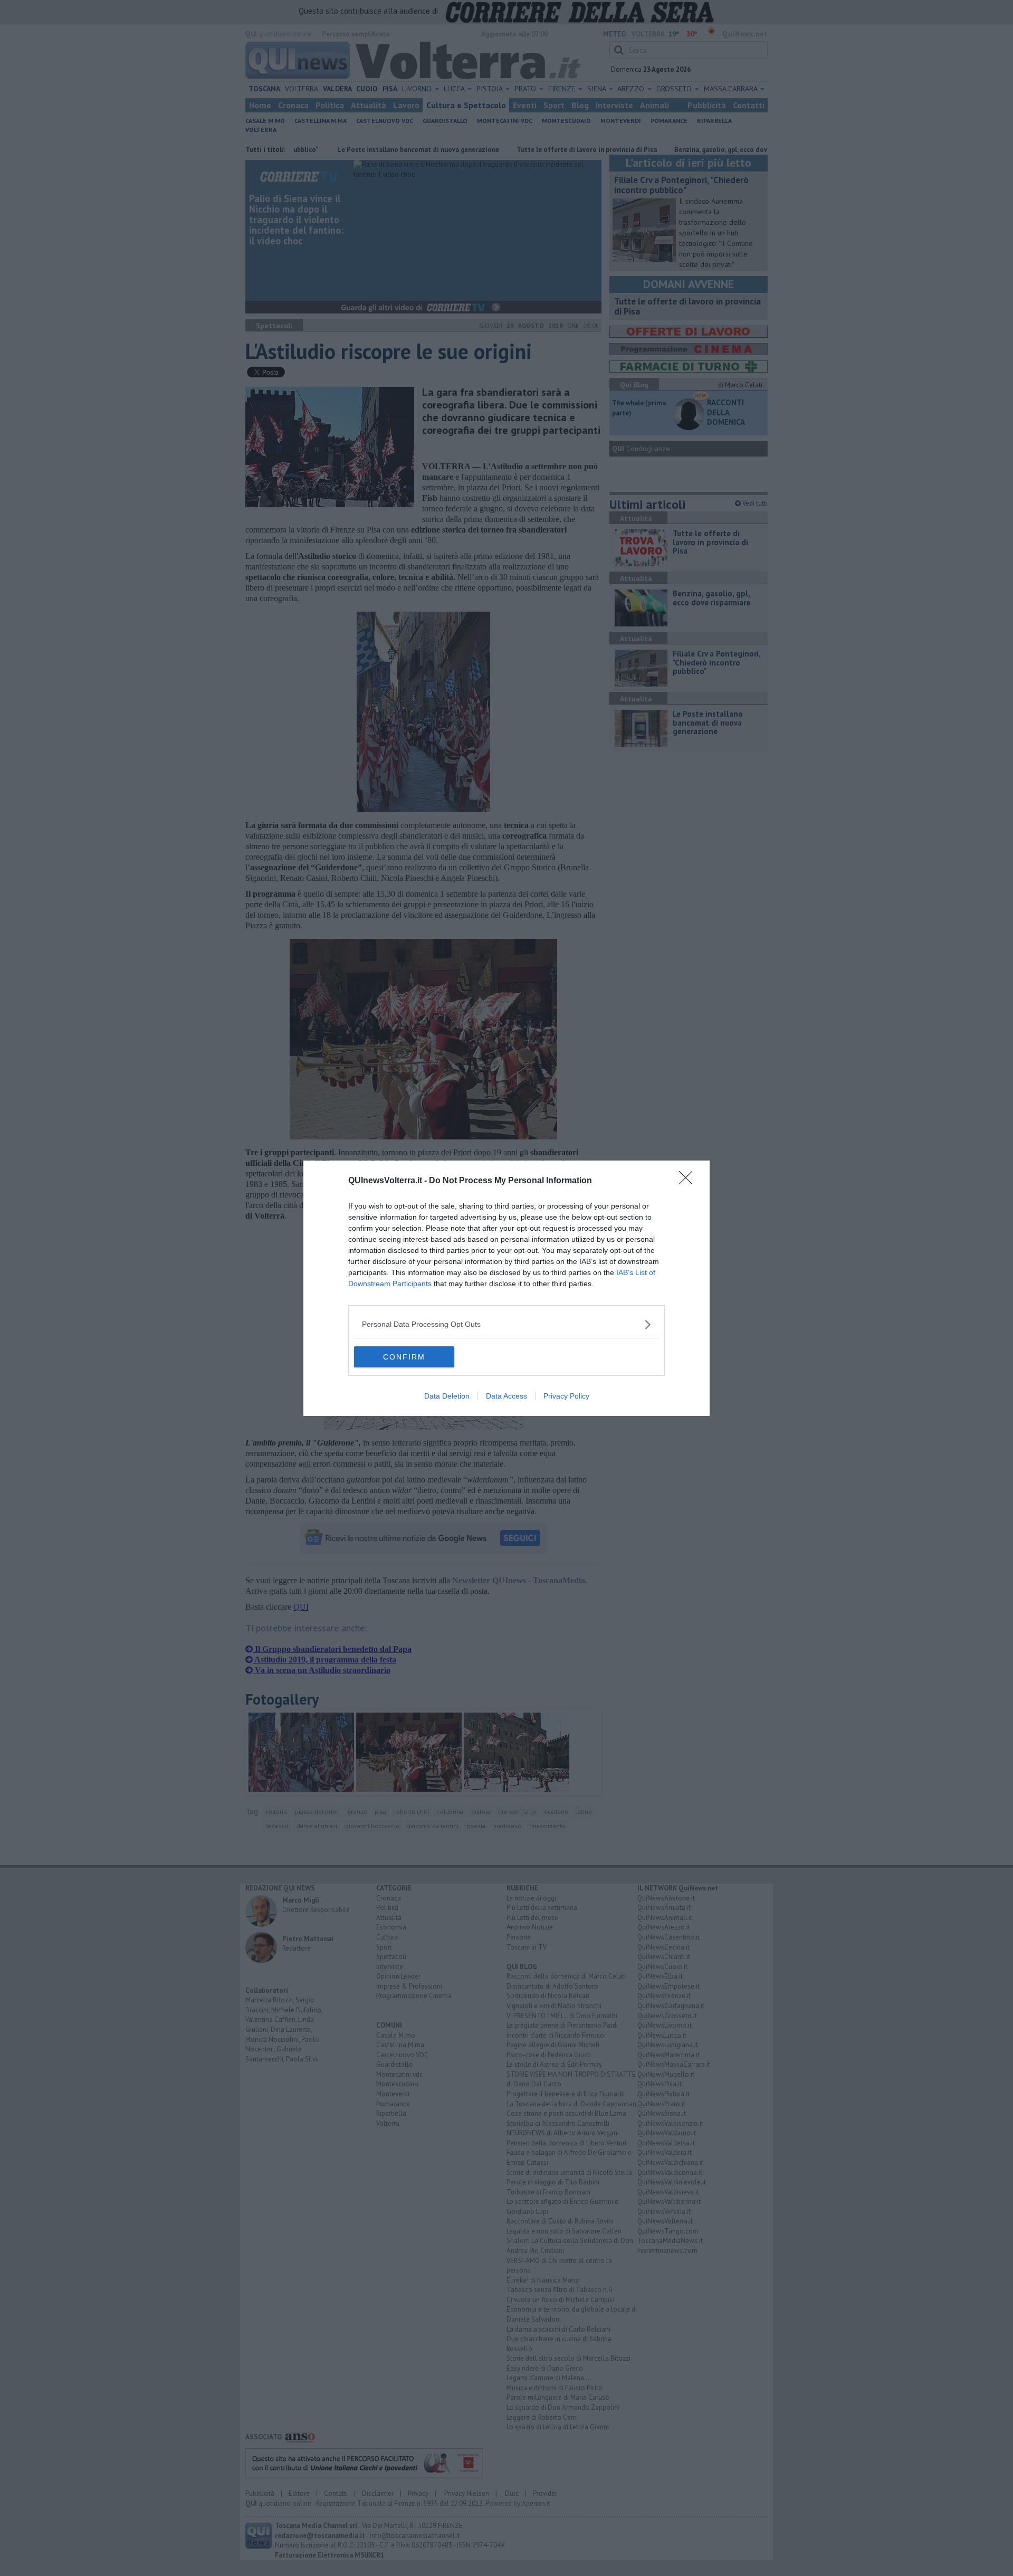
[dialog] (506, 1288)
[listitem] (506, 1324)
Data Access (506, 1396)
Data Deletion (447, 1396)
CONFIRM (404, 1357)
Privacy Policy (566, 1396)
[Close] (689, 1181)
